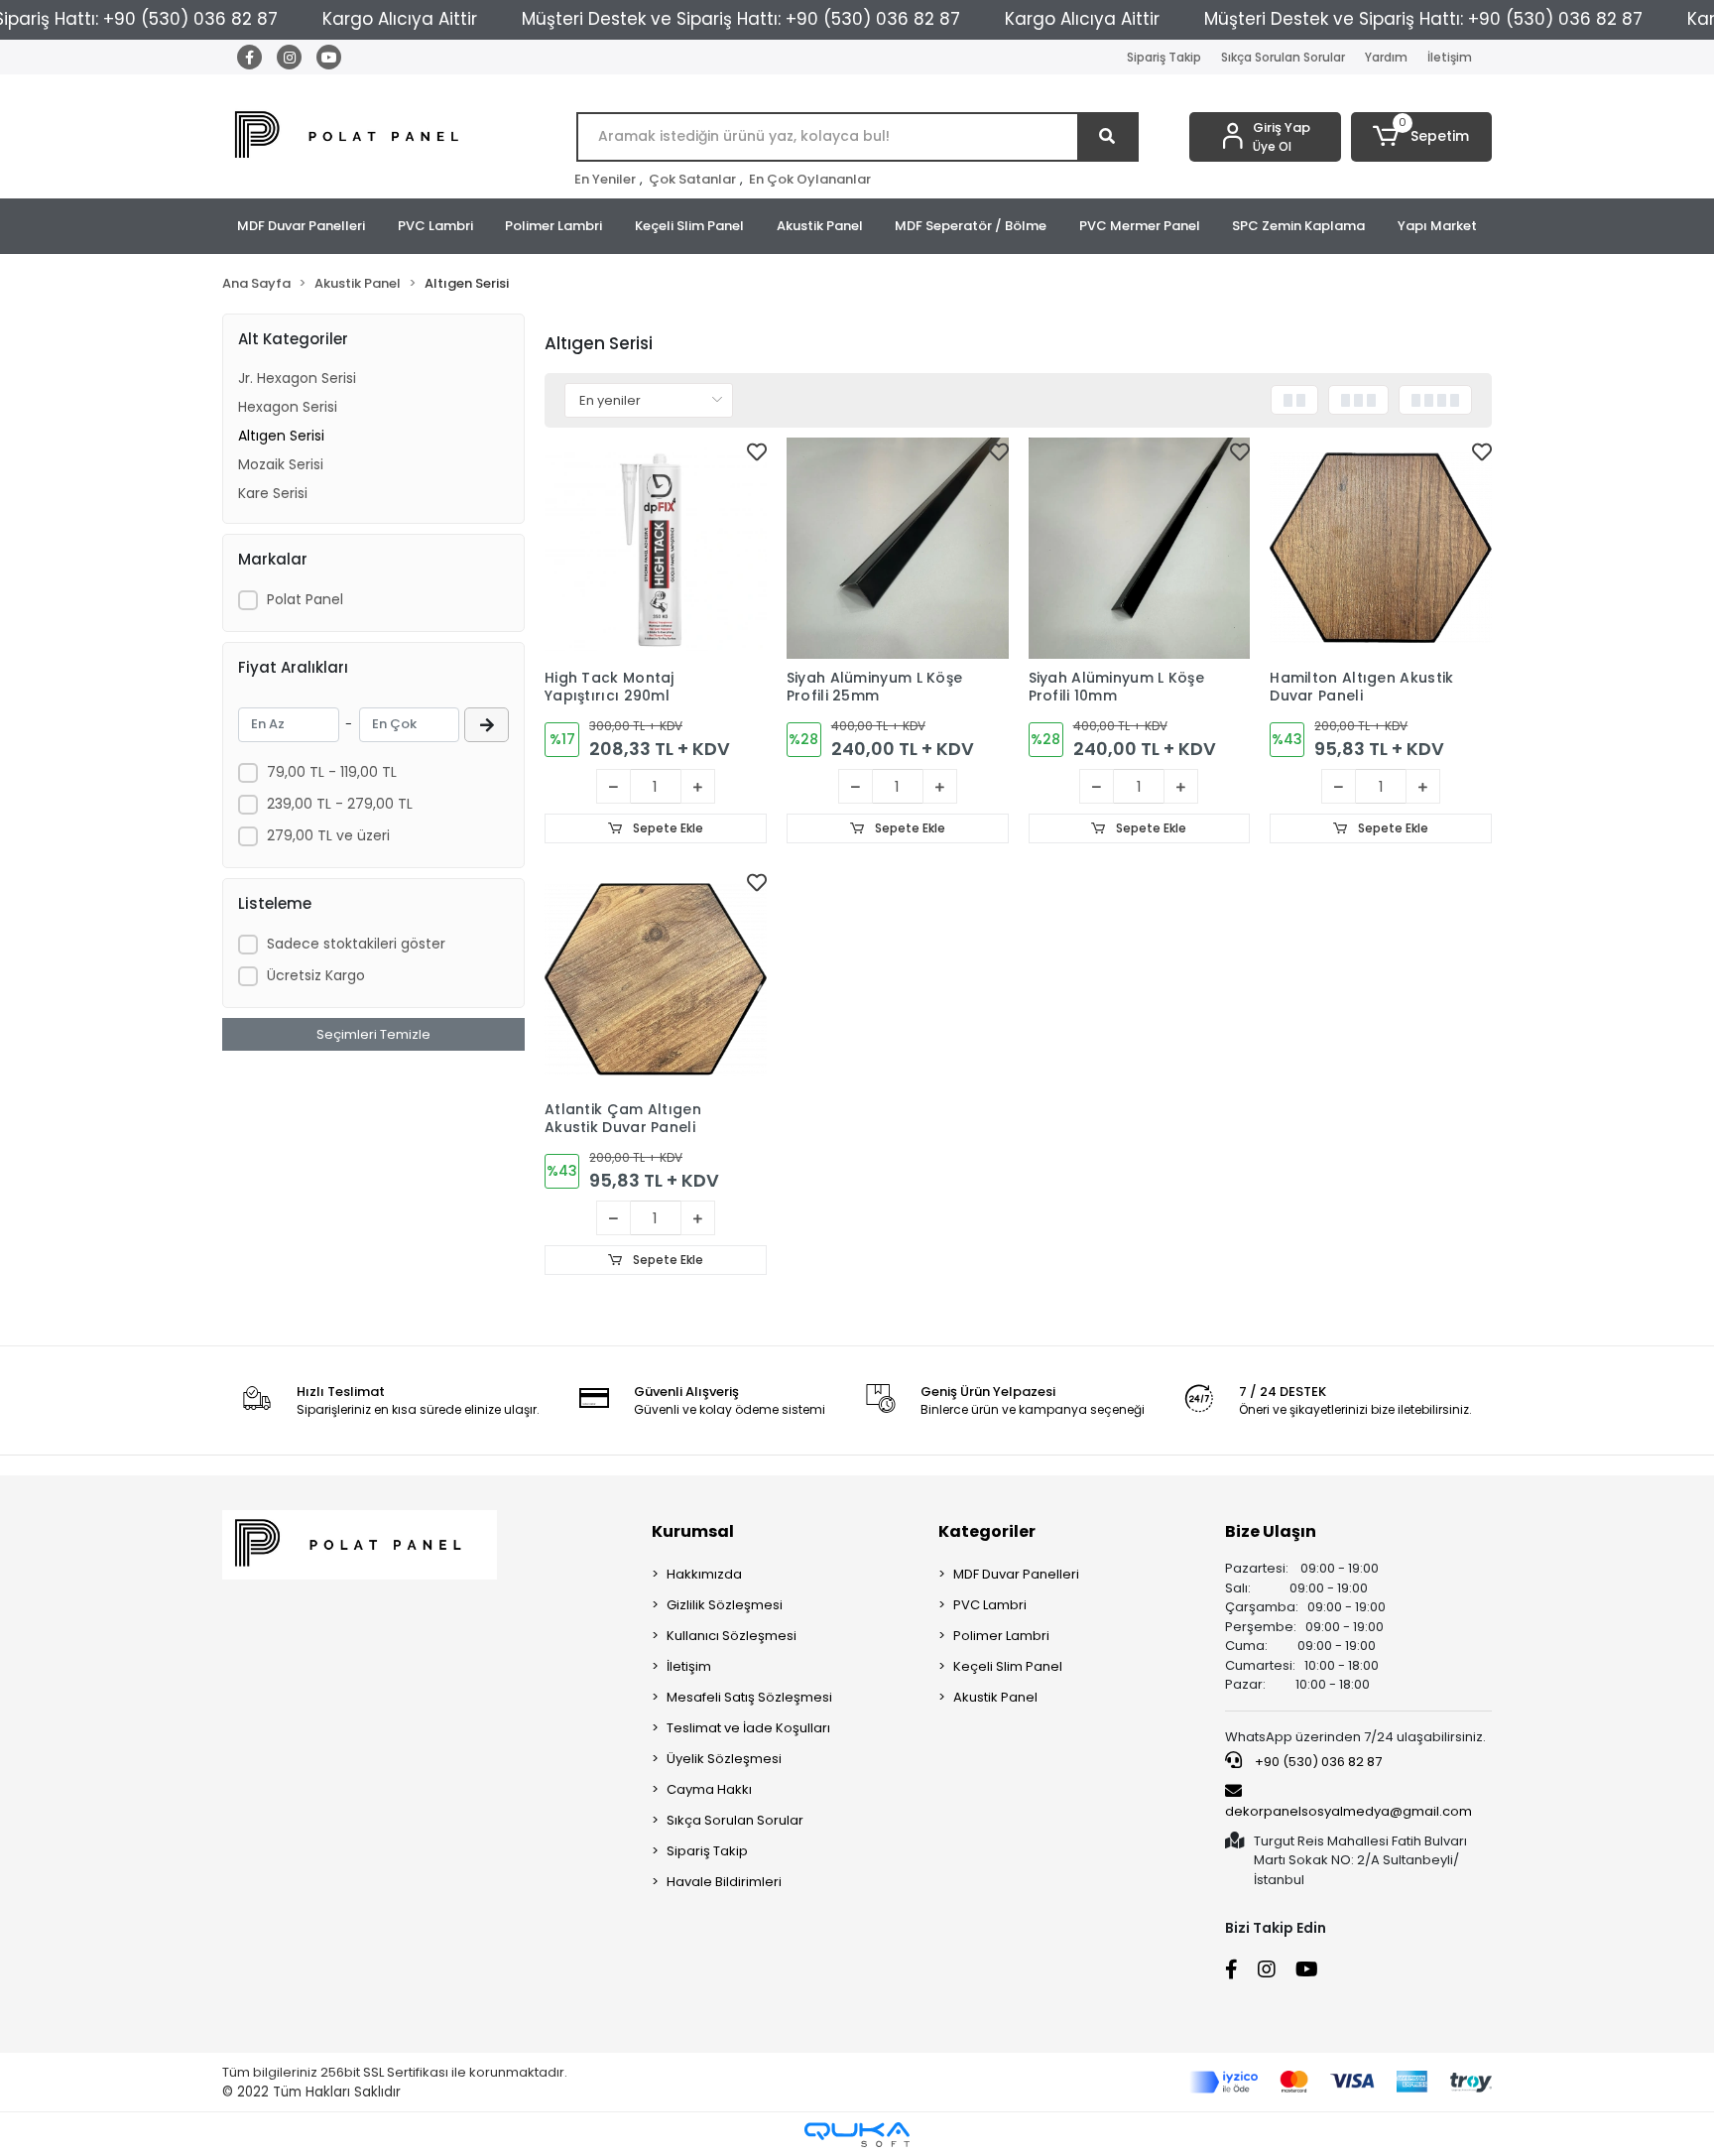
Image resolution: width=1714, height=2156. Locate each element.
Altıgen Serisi (281, 436)
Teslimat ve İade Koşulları (748, 1728)
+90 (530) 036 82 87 (1317, 1762)
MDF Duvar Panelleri (301, 226)
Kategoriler (987, 1531)
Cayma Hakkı (709, 1789)
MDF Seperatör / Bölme (971, 226)
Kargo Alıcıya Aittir (400, 19)
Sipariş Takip (1164, 57)
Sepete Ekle (667, 828)
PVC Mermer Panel (1140, 226)
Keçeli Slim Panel (689, 226)
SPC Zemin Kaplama (1298, 226)
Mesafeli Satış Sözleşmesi (749, 1697)
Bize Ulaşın (1271, 1531)
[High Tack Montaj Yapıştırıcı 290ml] (656, 549)
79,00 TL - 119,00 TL (332, 772)
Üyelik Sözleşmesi (724, 1759)
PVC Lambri (435, 226)
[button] (1422, 137)
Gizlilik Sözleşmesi (725, 1605)
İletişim (1450, 57)
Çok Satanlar (692, 179)
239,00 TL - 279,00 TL (340, 804)
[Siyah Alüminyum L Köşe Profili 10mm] (1140, 549)
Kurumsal (693, 1531)
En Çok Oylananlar (810, 179)
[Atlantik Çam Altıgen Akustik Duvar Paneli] (656, 979)
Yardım (1386, 57)
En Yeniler (605, 179)
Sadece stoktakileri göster (356, 944)
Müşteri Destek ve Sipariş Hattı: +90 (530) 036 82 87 (741, 19)
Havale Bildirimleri (724, 1882)
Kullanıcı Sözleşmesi (732, 1636)
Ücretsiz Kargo (316, 975)
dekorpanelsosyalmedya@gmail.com (1348, 1811)
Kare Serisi (273, 493)
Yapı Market (1437, 226)
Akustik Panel (820, 226)
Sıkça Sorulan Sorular (1283, 57)
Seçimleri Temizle (373, 1034)
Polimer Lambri (553, 226)
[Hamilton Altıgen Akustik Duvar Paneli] (1381, 549)
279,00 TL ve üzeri (328, 835)
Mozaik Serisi (281, 464)
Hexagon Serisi (288, 407)
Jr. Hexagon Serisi (297, 378)
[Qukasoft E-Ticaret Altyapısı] (857, 2135)
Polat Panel (305, 599)
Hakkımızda (704, 1574)
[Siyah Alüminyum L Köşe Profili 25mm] (898, 549)
